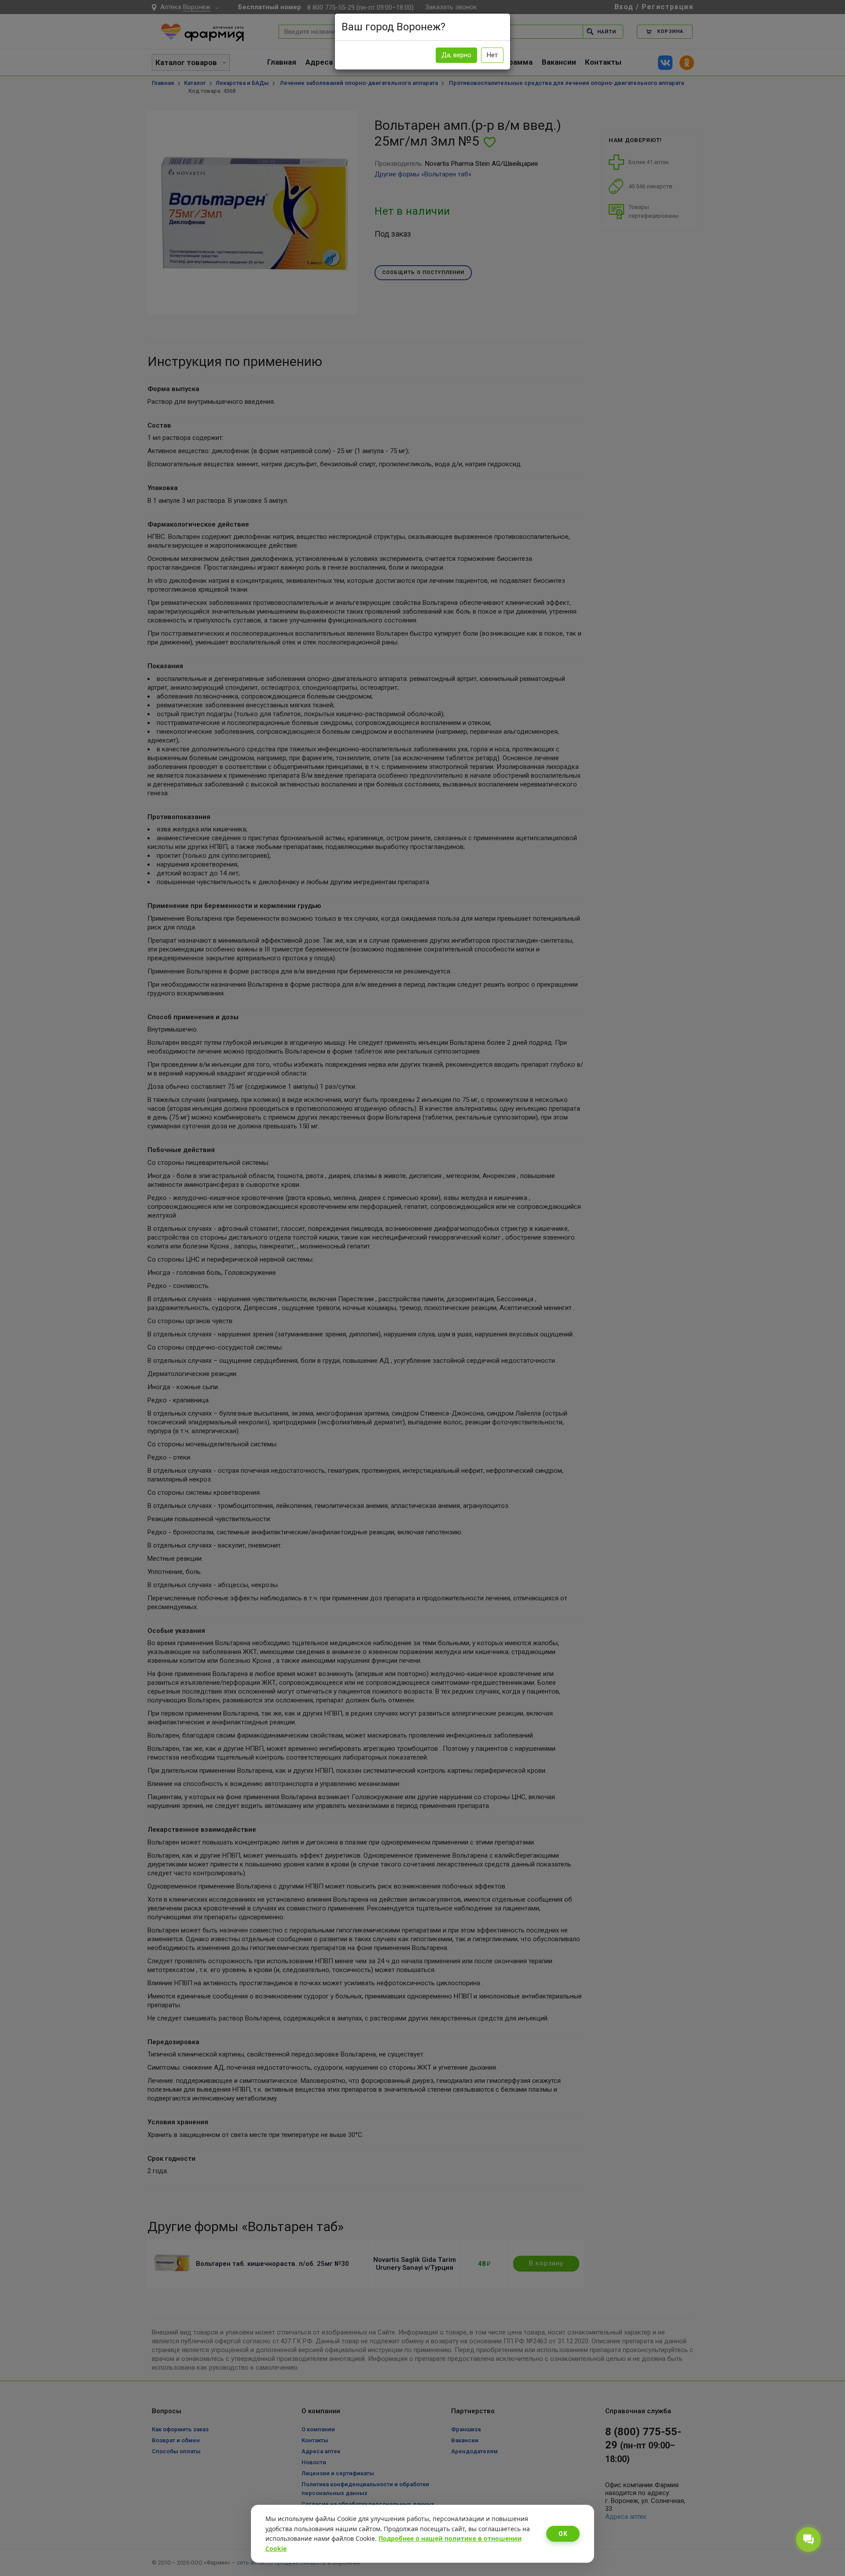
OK (563, 2534)
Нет (492, 55)
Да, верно (456, 55)
